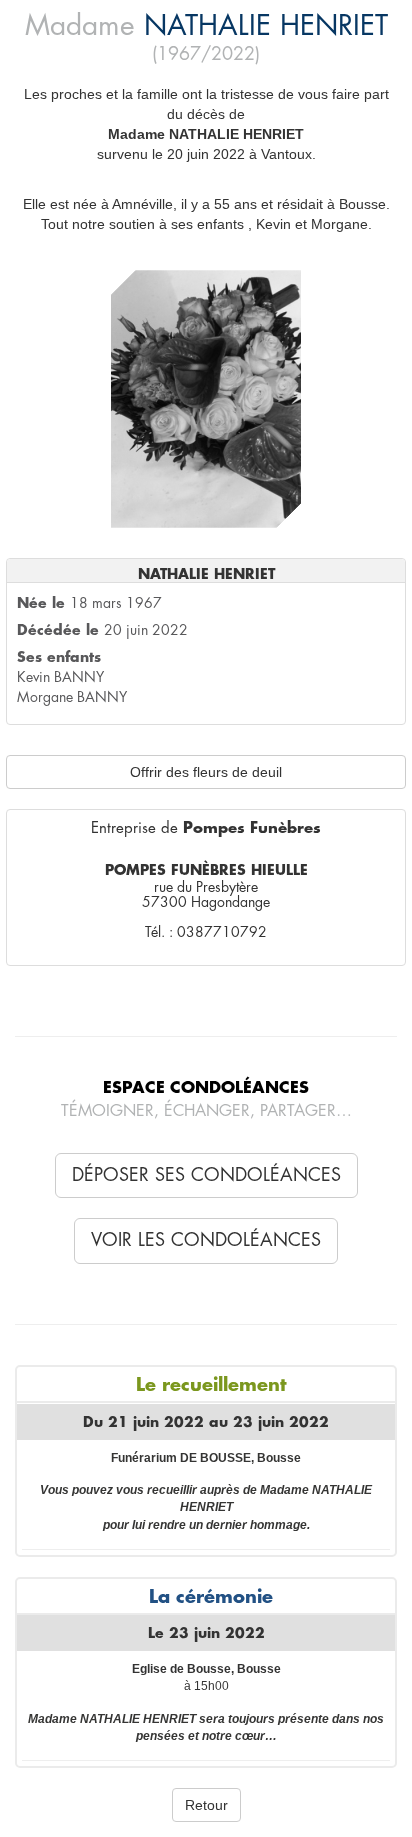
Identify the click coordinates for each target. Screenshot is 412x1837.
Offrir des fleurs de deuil (206, 772)
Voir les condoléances (206, 1240)
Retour (206, 1805)
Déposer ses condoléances (206, 1175)
